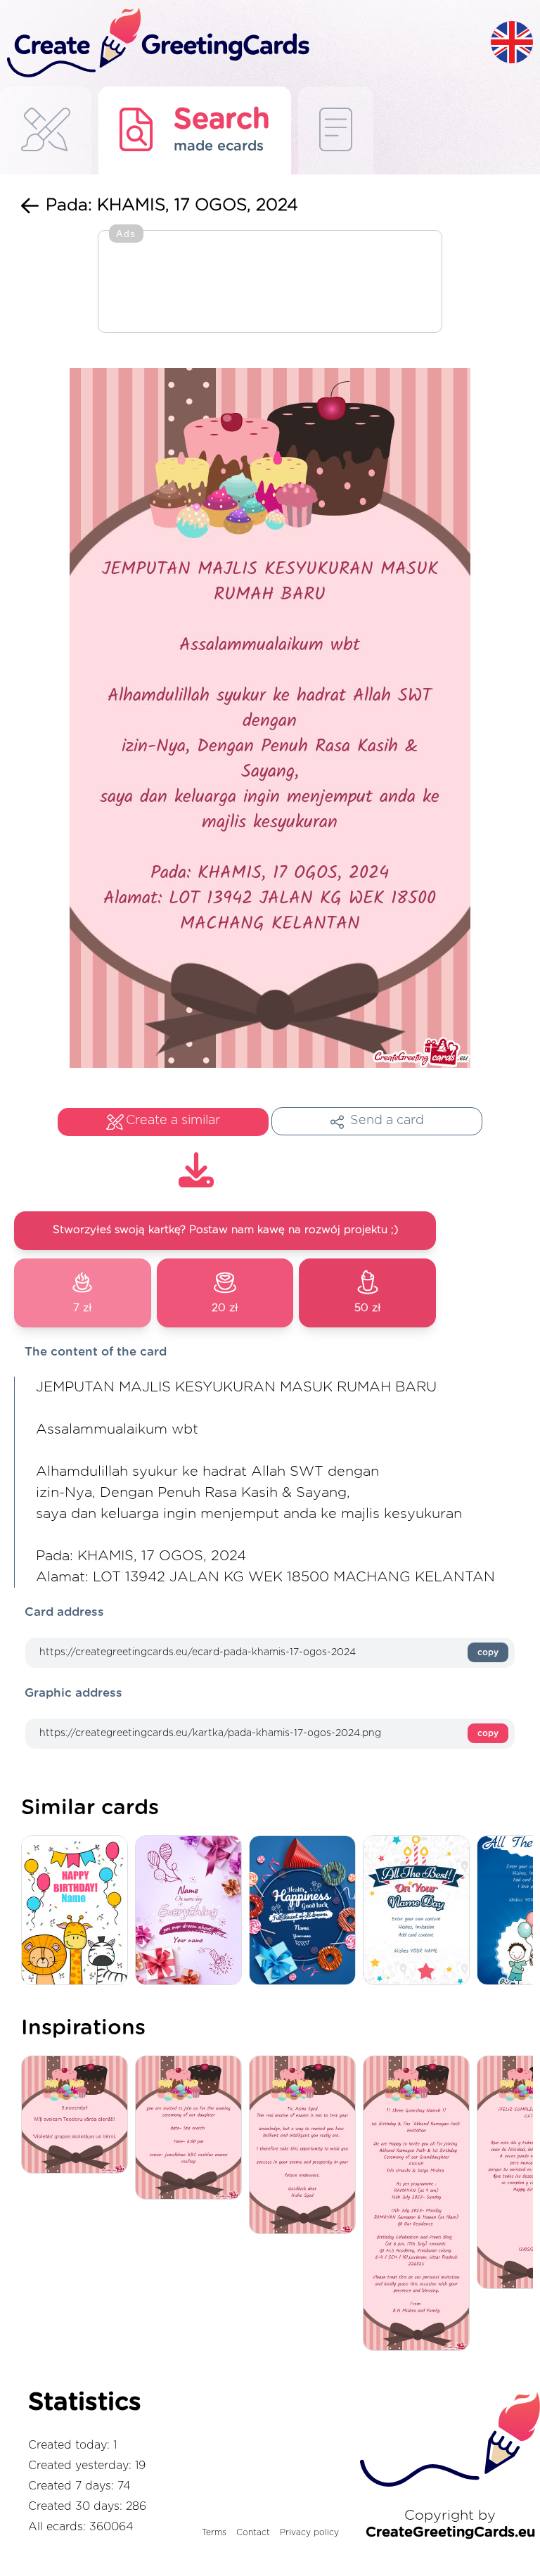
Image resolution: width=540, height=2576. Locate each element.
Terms (214, 2532)
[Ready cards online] (336, 130)
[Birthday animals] (78, 1911)
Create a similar (173, 1121)
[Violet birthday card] (192, 1911)
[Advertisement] (270, 283)
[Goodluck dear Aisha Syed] (306, 2146)
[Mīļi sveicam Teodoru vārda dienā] (78, 2116)
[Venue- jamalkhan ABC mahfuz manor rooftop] (192, 2129)
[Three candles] (420, 1911)
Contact (253, 2532)
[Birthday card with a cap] (306, 1911)
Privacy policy (309, 2532)
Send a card (387, 1121)
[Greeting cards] (46, 130)
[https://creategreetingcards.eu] (245, 43)
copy (488, 1652)
